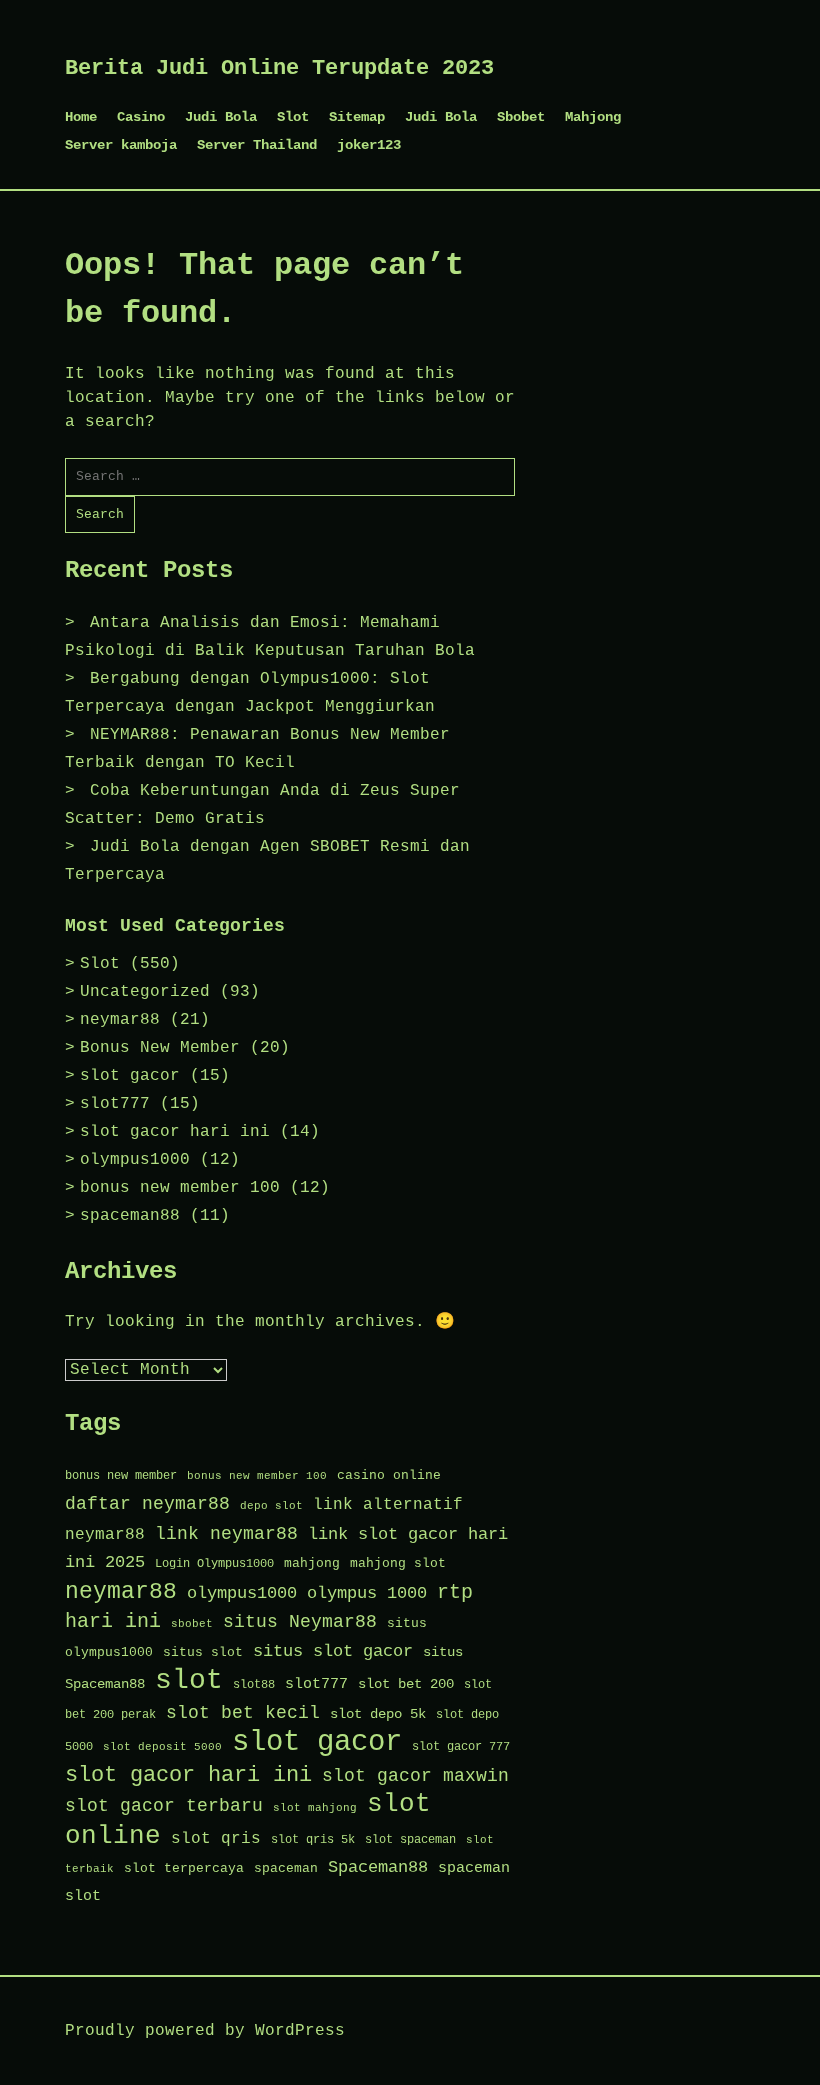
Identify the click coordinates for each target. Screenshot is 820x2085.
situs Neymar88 (300, 1622)
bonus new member (121, 1476)
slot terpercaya (184, 1868)
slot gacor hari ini (175, 1132)
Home (81, 117)
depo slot (271, 1506)
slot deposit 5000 (162, 1747)
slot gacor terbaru (164, 1806)
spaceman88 (130, 1216)
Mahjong (593, 117)
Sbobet (521, 117)
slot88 (254, 1685)
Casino (141, 117)
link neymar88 (226, 1534)
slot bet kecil (243, 1713)
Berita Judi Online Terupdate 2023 (279, 68)
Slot (293, 117)
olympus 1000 (367, 1593)
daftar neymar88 (147, 1504)
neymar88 (120, 1020)
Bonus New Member (160, 1048)
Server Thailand (257, 145)
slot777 (115, 1104)
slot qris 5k (313, 1840)
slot (189, 1680)
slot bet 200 (406, 1684)
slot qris (216, 1838)
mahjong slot (398, 1563)
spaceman (286, 1868)
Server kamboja (121, 145)
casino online (389, 1475)
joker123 (369, 145)
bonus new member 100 (180, 1188)
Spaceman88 (378, 1867)
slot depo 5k (378, 1714)
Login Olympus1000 (214, 1564)
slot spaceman (410, 1840)
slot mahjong (315, 1808)
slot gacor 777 (461, 1747)
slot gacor (130, 1076)
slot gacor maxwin (415, 1776)
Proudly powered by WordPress (205, 2031)
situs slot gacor (333, 1651)
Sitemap (357, 117)
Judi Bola (221, 117)
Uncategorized (145, 992)
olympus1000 (135, 1160)
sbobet (192, 1624)
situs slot (203, 1652)
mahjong (312, 1563)
